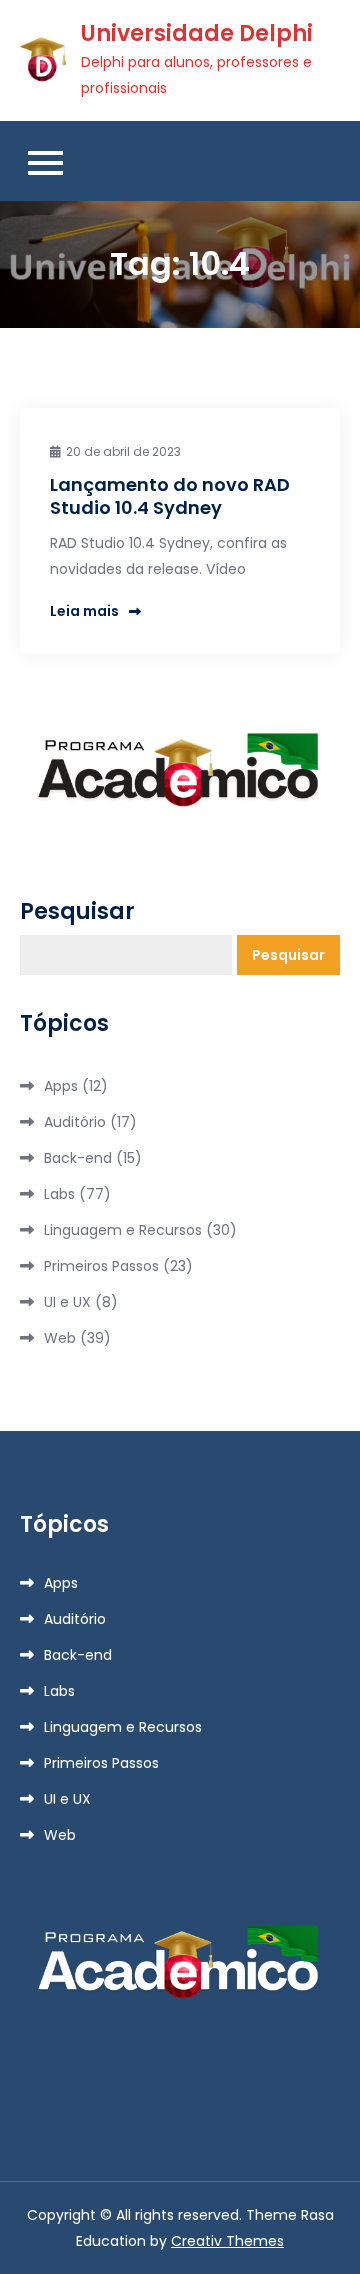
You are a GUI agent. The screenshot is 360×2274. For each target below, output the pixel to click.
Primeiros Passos (101, 1266)
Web (60, 1338)
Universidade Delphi (197, 33)
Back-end (78, 1158)
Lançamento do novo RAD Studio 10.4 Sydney (170, 496)
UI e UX (67, 1302)
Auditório (75, 1122)
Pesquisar (77, 912)
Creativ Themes (227, 2241)
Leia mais (84, 611)
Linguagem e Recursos (123, 1230)
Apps (61, 1086)
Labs (59, 1194)
